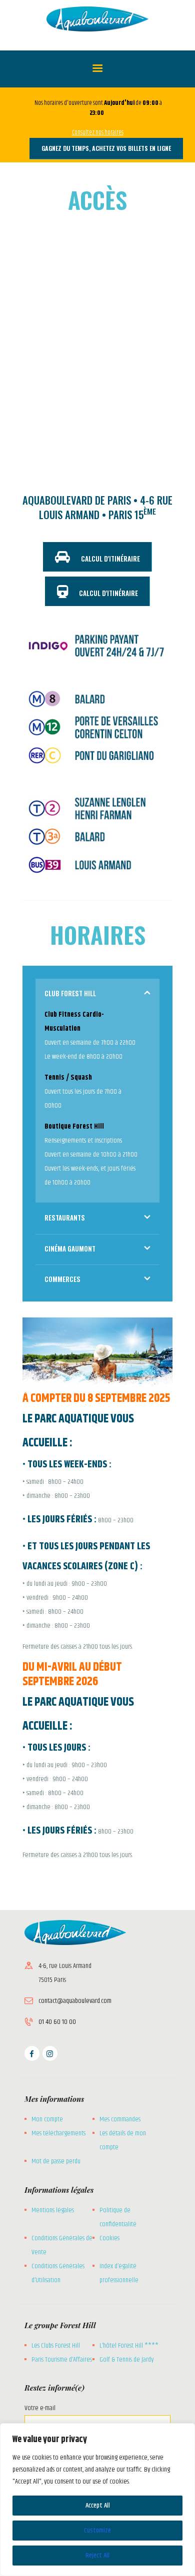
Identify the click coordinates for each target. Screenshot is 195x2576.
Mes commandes (120, 2119)
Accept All (98, 2506)
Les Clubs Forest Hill (56, 2346)
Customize (97, 2531)
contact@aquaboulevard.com (75, 2001)
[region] (97, 2500)
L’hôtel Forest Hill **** (129, 2346)
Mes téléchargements (58, 2133)
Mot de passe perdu (56, 2161)
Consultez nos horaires (98, 132)
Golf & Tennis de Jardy (126, 2360)
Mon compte (47, 2119)
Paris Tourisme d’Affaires (62, 2360)
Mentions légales (53, 2210)
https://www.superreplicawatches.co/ (68, 1879)
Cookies (109, 2238)
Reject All (97, 2556)
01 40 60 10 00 (57, 2022)
